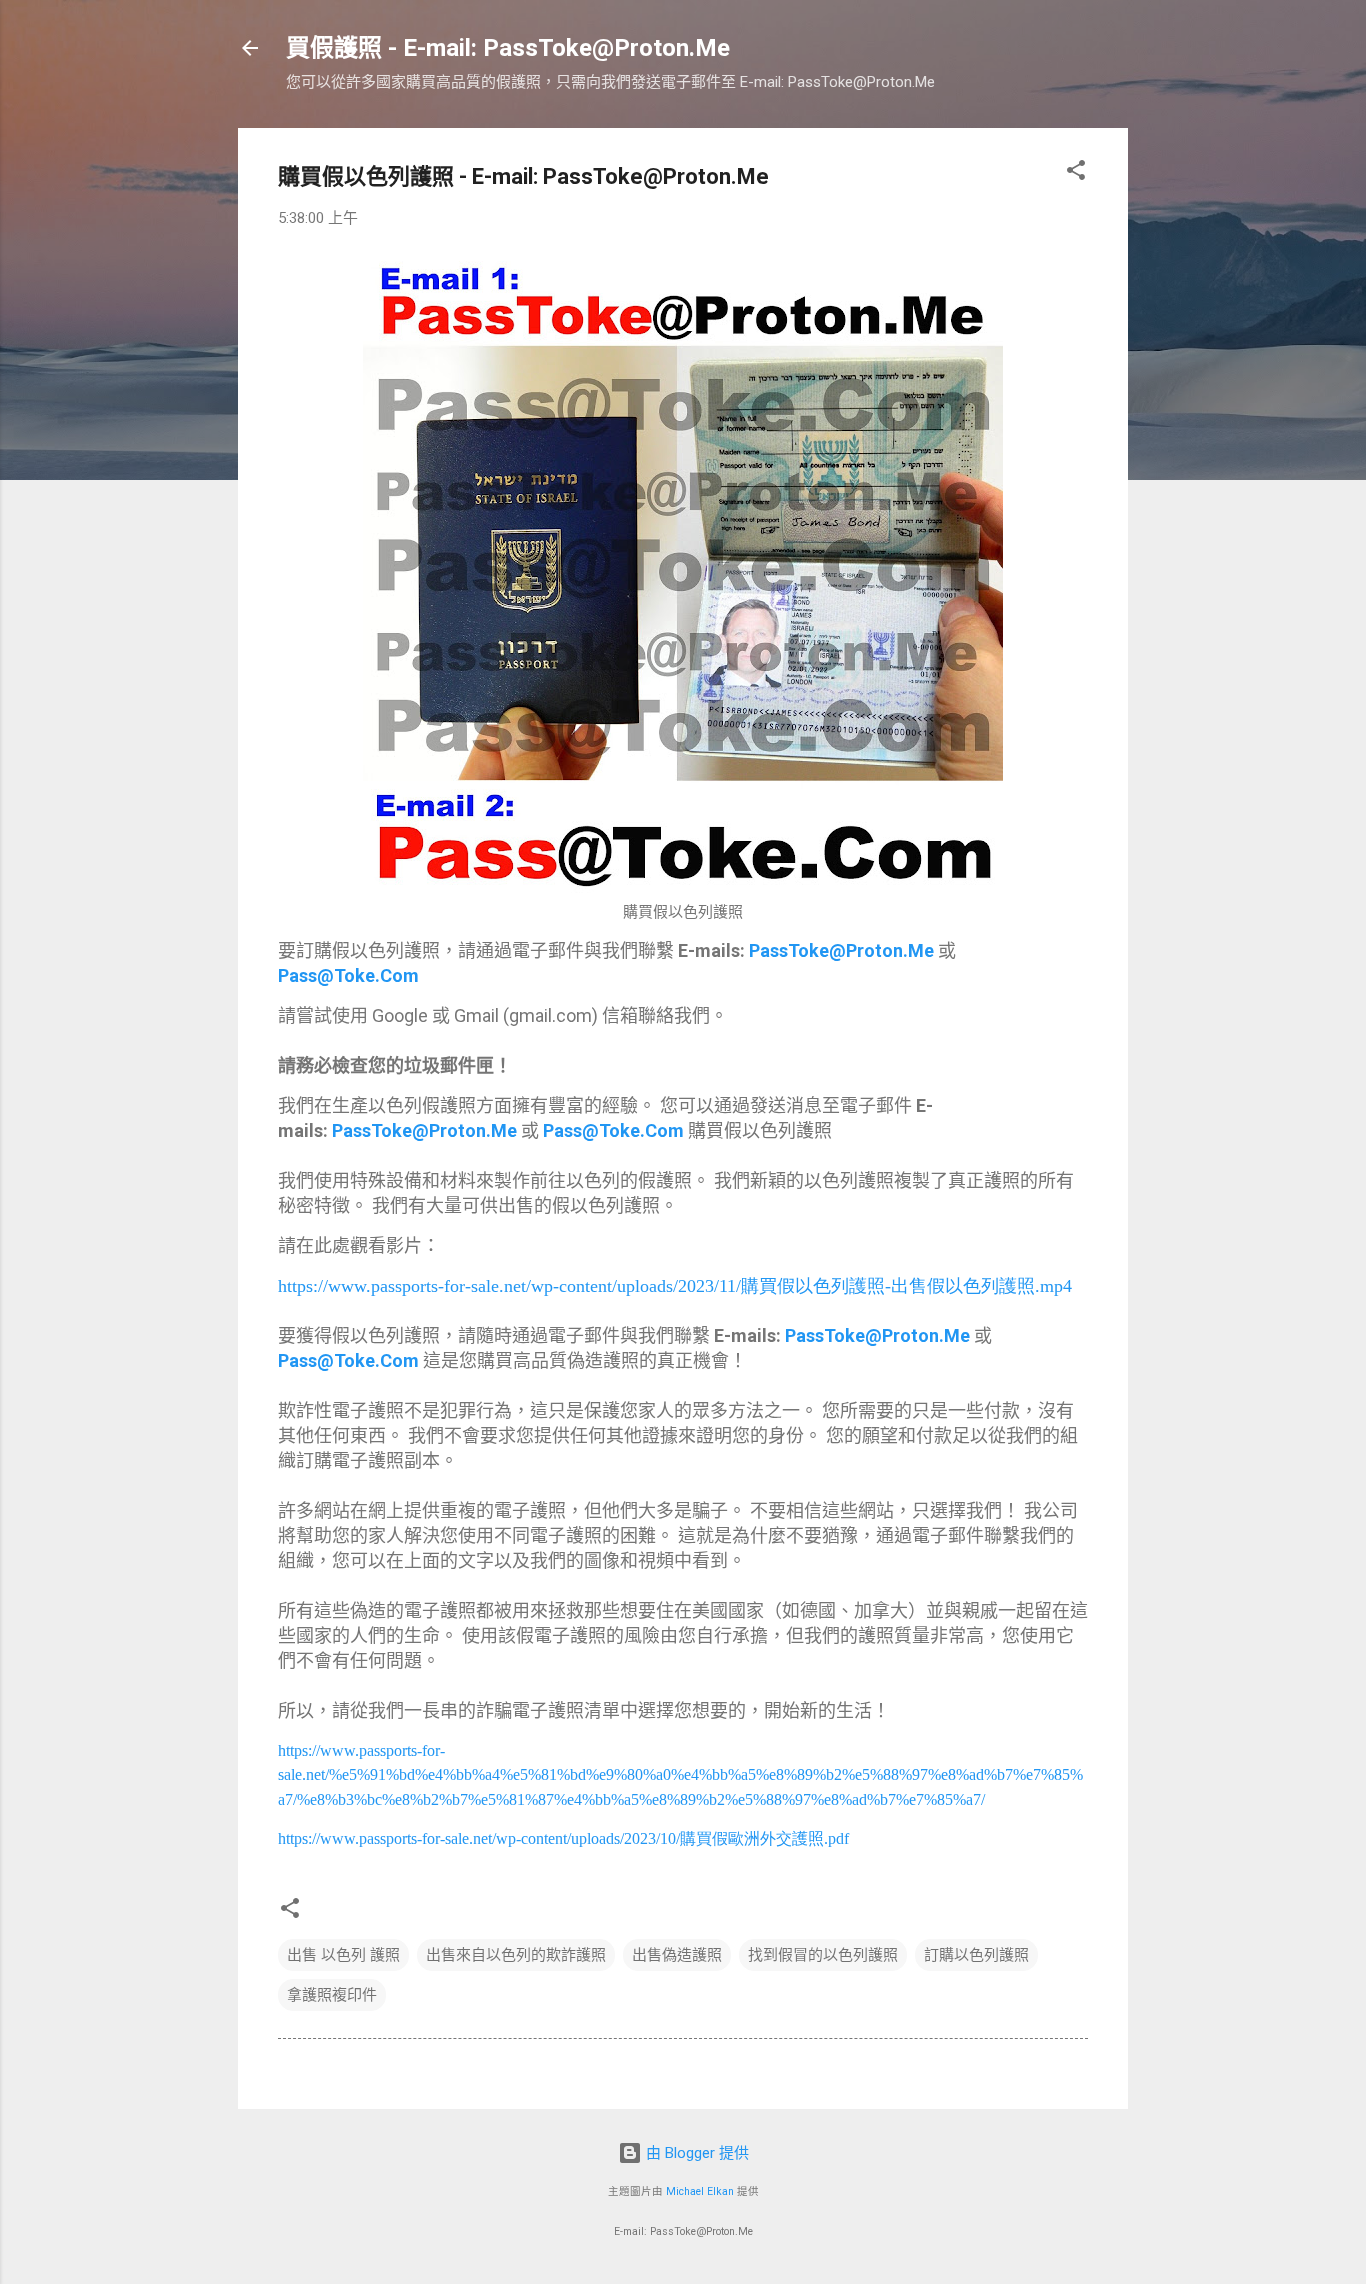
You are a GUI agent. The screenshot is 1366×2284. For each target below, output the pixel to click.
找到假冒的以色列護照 (823, 1955)
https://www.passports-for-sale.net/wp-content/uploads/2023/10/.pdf (563, 1838)
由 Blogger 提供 (695, 2153)
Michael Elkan (700, 2191)
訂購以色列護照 (976, 1955)
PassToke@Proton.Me (841, 950)
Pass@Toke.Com (348, 975)
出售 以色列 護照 (343, 1955)
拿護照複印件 (332, 1995)
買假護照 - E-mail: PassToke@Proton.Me (508, 48)
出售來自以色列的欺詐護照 (516, 1955)
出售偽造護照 (677, 1955)
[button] (1076, 173)
